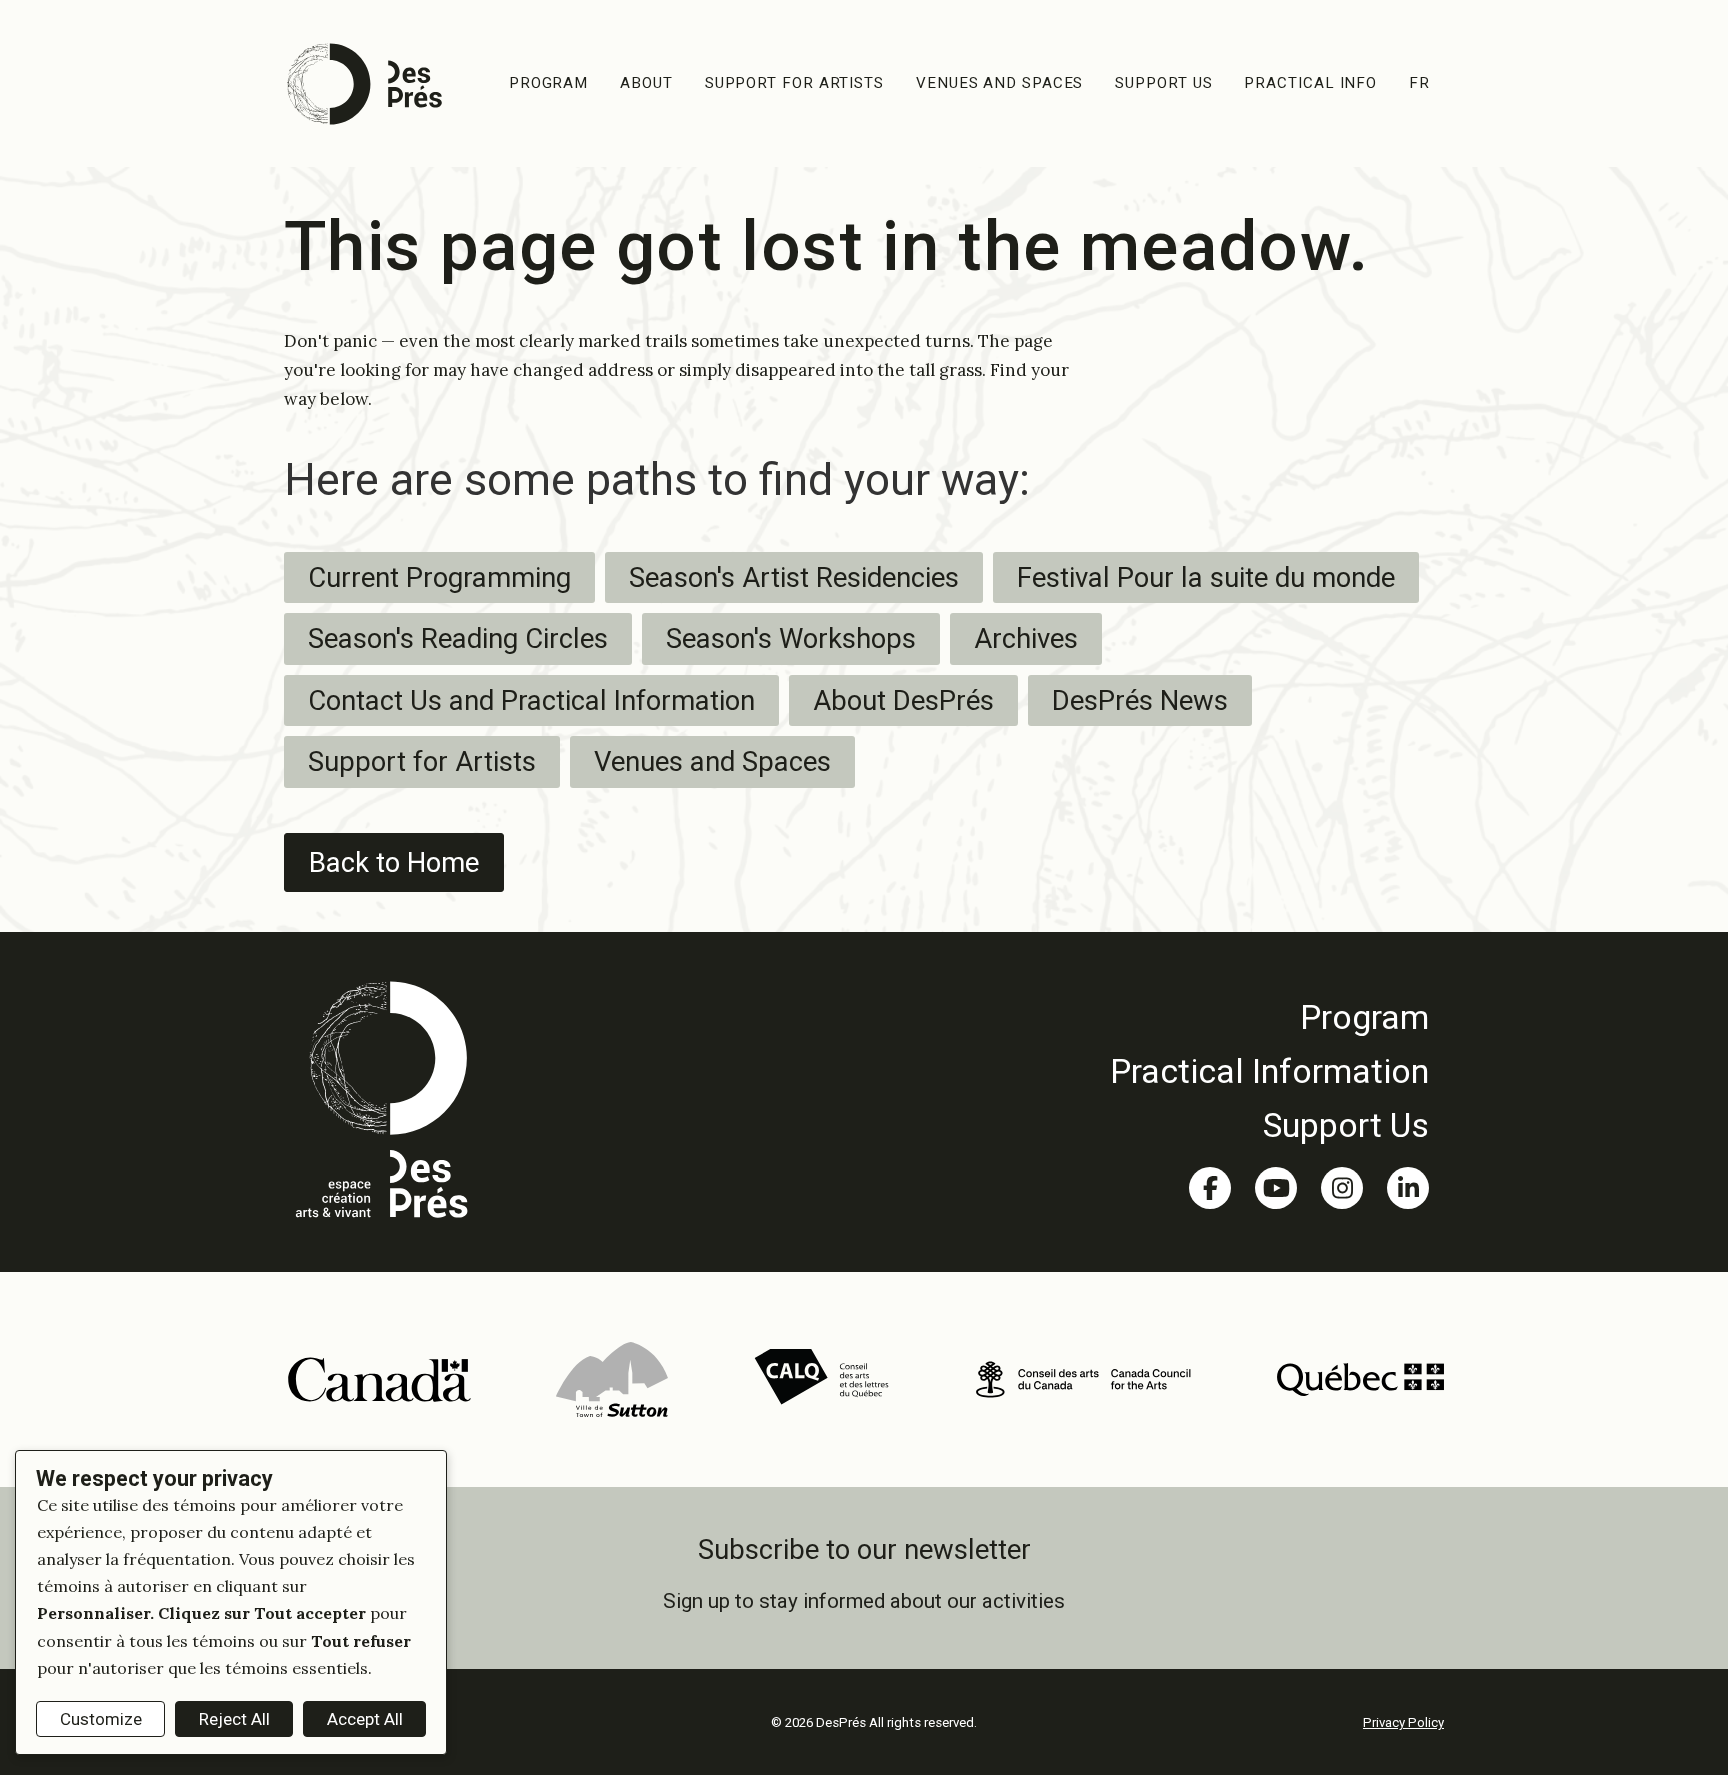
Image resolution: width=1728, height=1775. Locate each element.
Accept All (365, 1719)
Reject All (234, 1719)
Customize (101, 1719)
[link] (1269, 1017)
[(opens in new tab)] (378, 1378)
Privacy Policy (1403, 1722)
